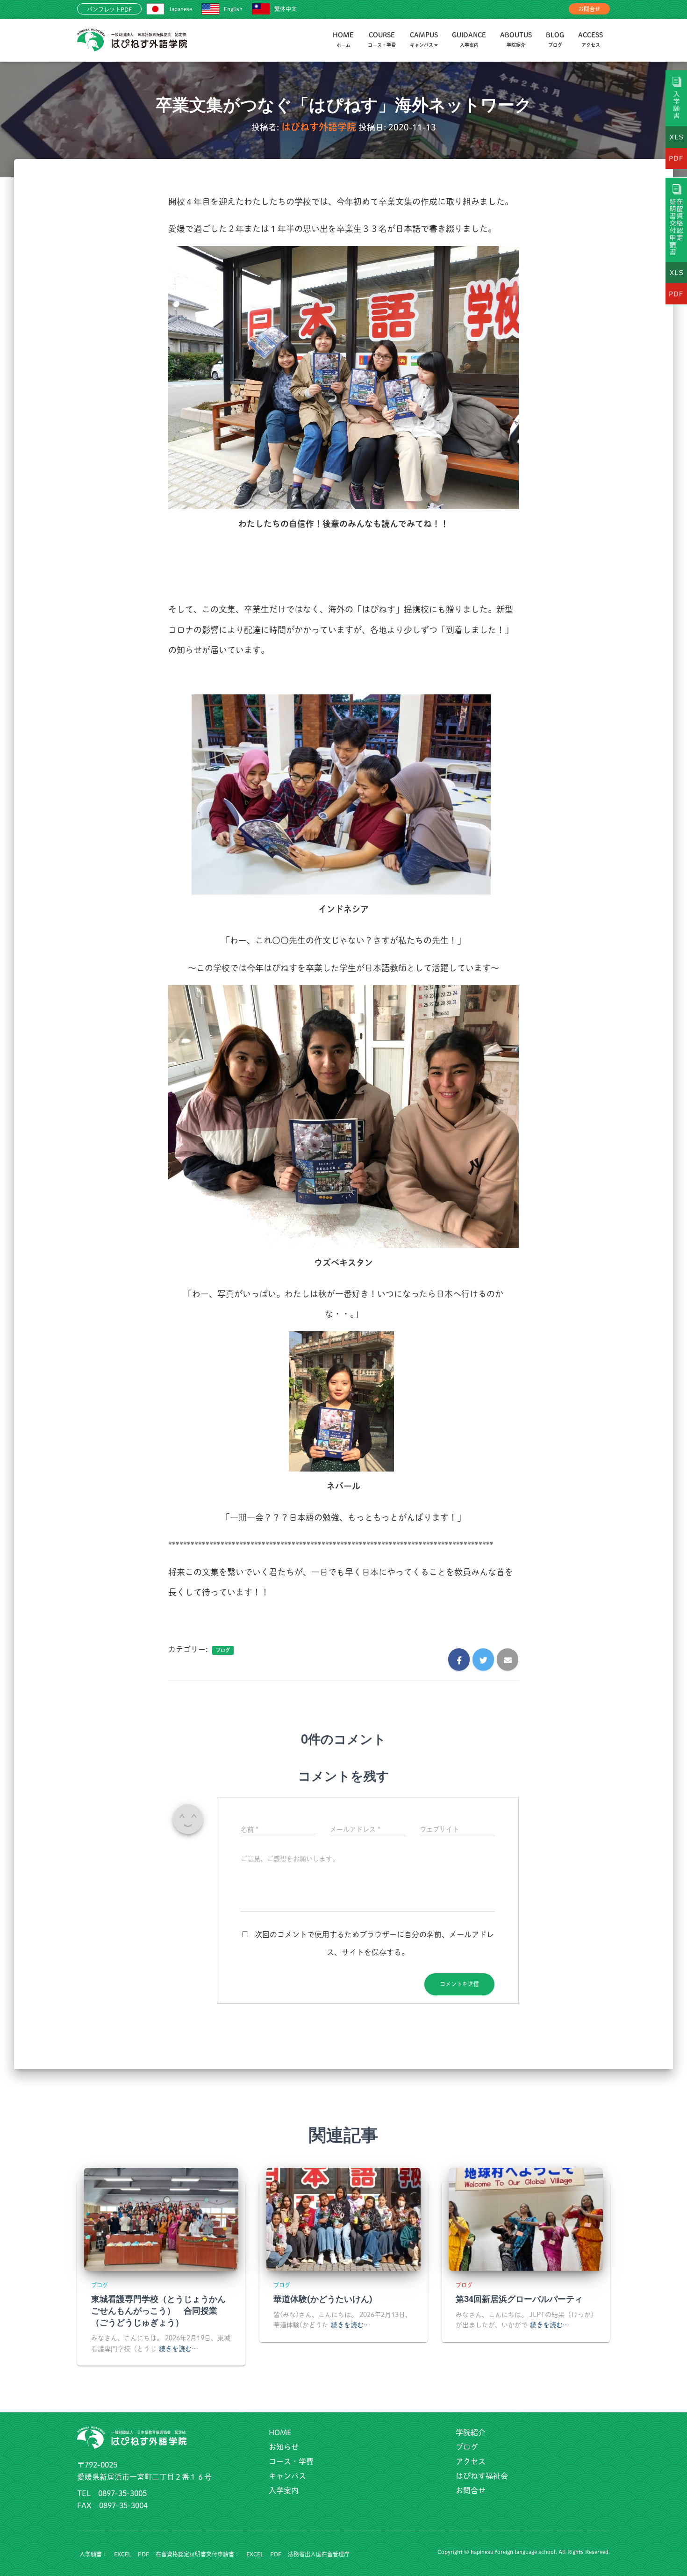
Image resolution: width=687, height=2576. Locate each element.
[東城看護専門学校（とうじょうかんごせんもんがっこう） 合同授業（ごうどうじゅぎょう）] (161, 2218)
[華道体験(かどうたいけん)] (343, 2218)
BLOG (555, 40)
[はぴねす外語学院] (132, 40)
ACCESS (590, 40)
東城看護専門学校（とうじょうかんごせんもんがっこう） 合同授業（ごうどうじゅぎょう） (158, 2310)
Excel (123, 2554)
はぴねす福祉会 (482, 2476)
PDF (143, 2554)
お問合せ (589, 9)
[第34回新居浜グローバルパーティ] (526, 2218)
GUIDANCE (469, 40)
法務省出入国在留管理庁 (319, 2554)
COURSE (382, 40)
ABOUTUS (516, 40)
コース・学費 (291, 2461)
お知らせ (284, 2447)
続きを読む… (179, 2349)
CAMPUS (424, 40)
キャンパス (287, 2476)
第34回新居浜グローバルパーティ (519, 2299)
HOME (343, 40)
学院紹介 (471, 2432)
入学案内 (284, 2490)
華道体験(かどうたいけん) (323, 2299)
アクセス (471, 2461)
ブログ (223, 1650)
